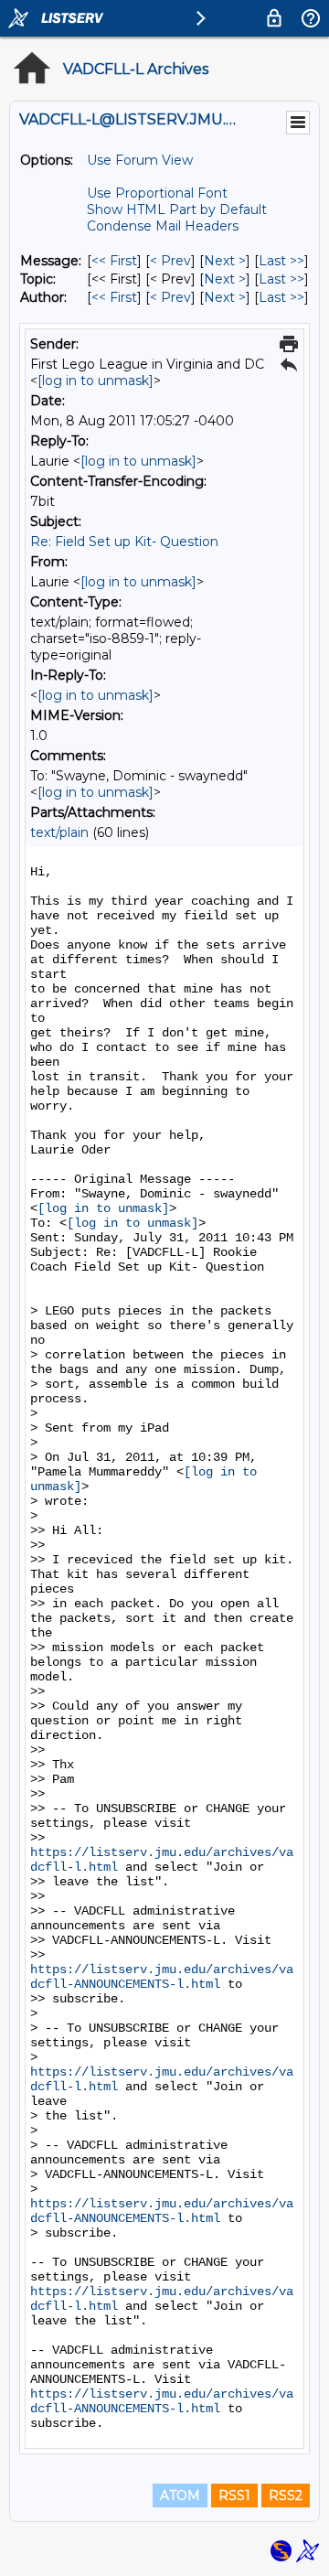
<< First (114, 261)
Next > (225, 261)
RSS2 (286, 2495)
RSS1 (234, 2495)
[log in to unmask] (96, 381)
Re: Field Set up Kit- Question (124, 542)
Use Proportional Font (157, 193)
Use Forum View (140, 160)
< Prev (170, 261)
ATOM (180, 2495)
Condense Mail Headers (163, 226)
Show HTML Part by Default (177, 209)
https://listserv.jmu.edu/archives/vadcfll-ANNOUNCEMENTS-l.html (162, 1977)
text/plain (59, 832)
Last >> (281, 261)
